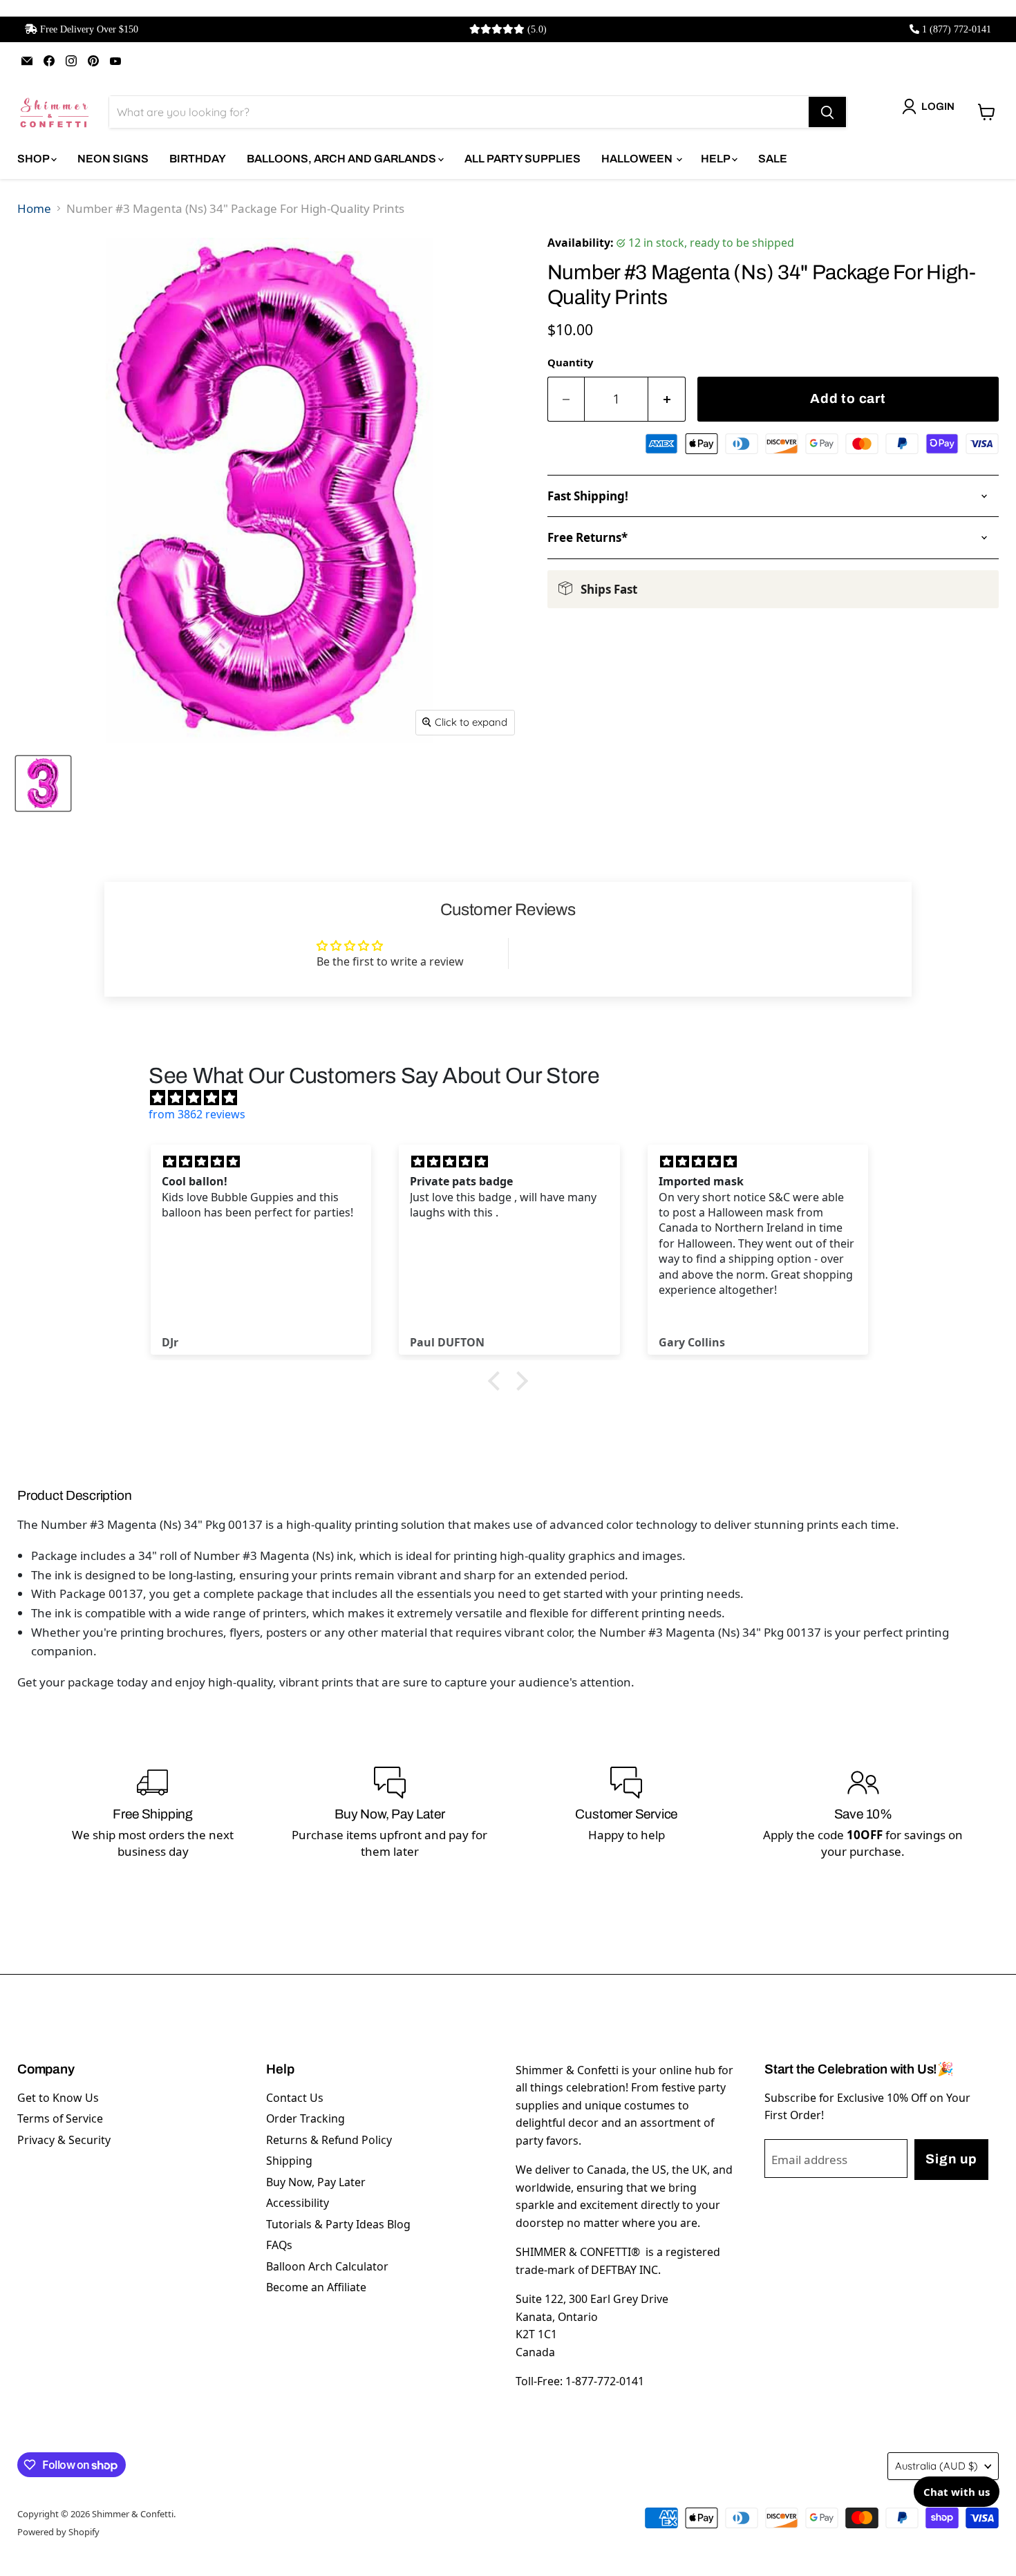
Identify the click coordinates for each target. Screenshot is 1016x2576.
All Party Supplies (523, 159)
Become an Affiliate (316, 2287)
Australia (937, 2466)
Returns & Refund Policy (329, 2140)
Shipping (289, 2161)
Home (34, 208)
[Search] (827, 112)
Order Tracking (305, 2118)
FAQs (279, 2245)
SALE (773, 159)
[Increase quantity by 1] (667, 399)
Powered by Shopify (58, 2532)
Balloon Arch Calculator (327, 2266)
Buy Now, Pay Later (316, 2182)
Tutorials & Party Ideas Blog (338, 2224)
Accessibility (298, 2203)
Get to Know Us (58, 2098)
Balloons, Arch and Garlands (342, 159)
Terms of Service (60, 2118)
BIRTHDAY (198, 159)
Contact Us (295, 2098)
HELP (716, 159)
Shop (34, 159)
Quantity (570, 362)
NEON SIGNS (113, 159)
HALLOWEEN (638, 159)
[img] (515, 1098)
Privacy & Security (64, 2140)
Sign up (951, 2159)
